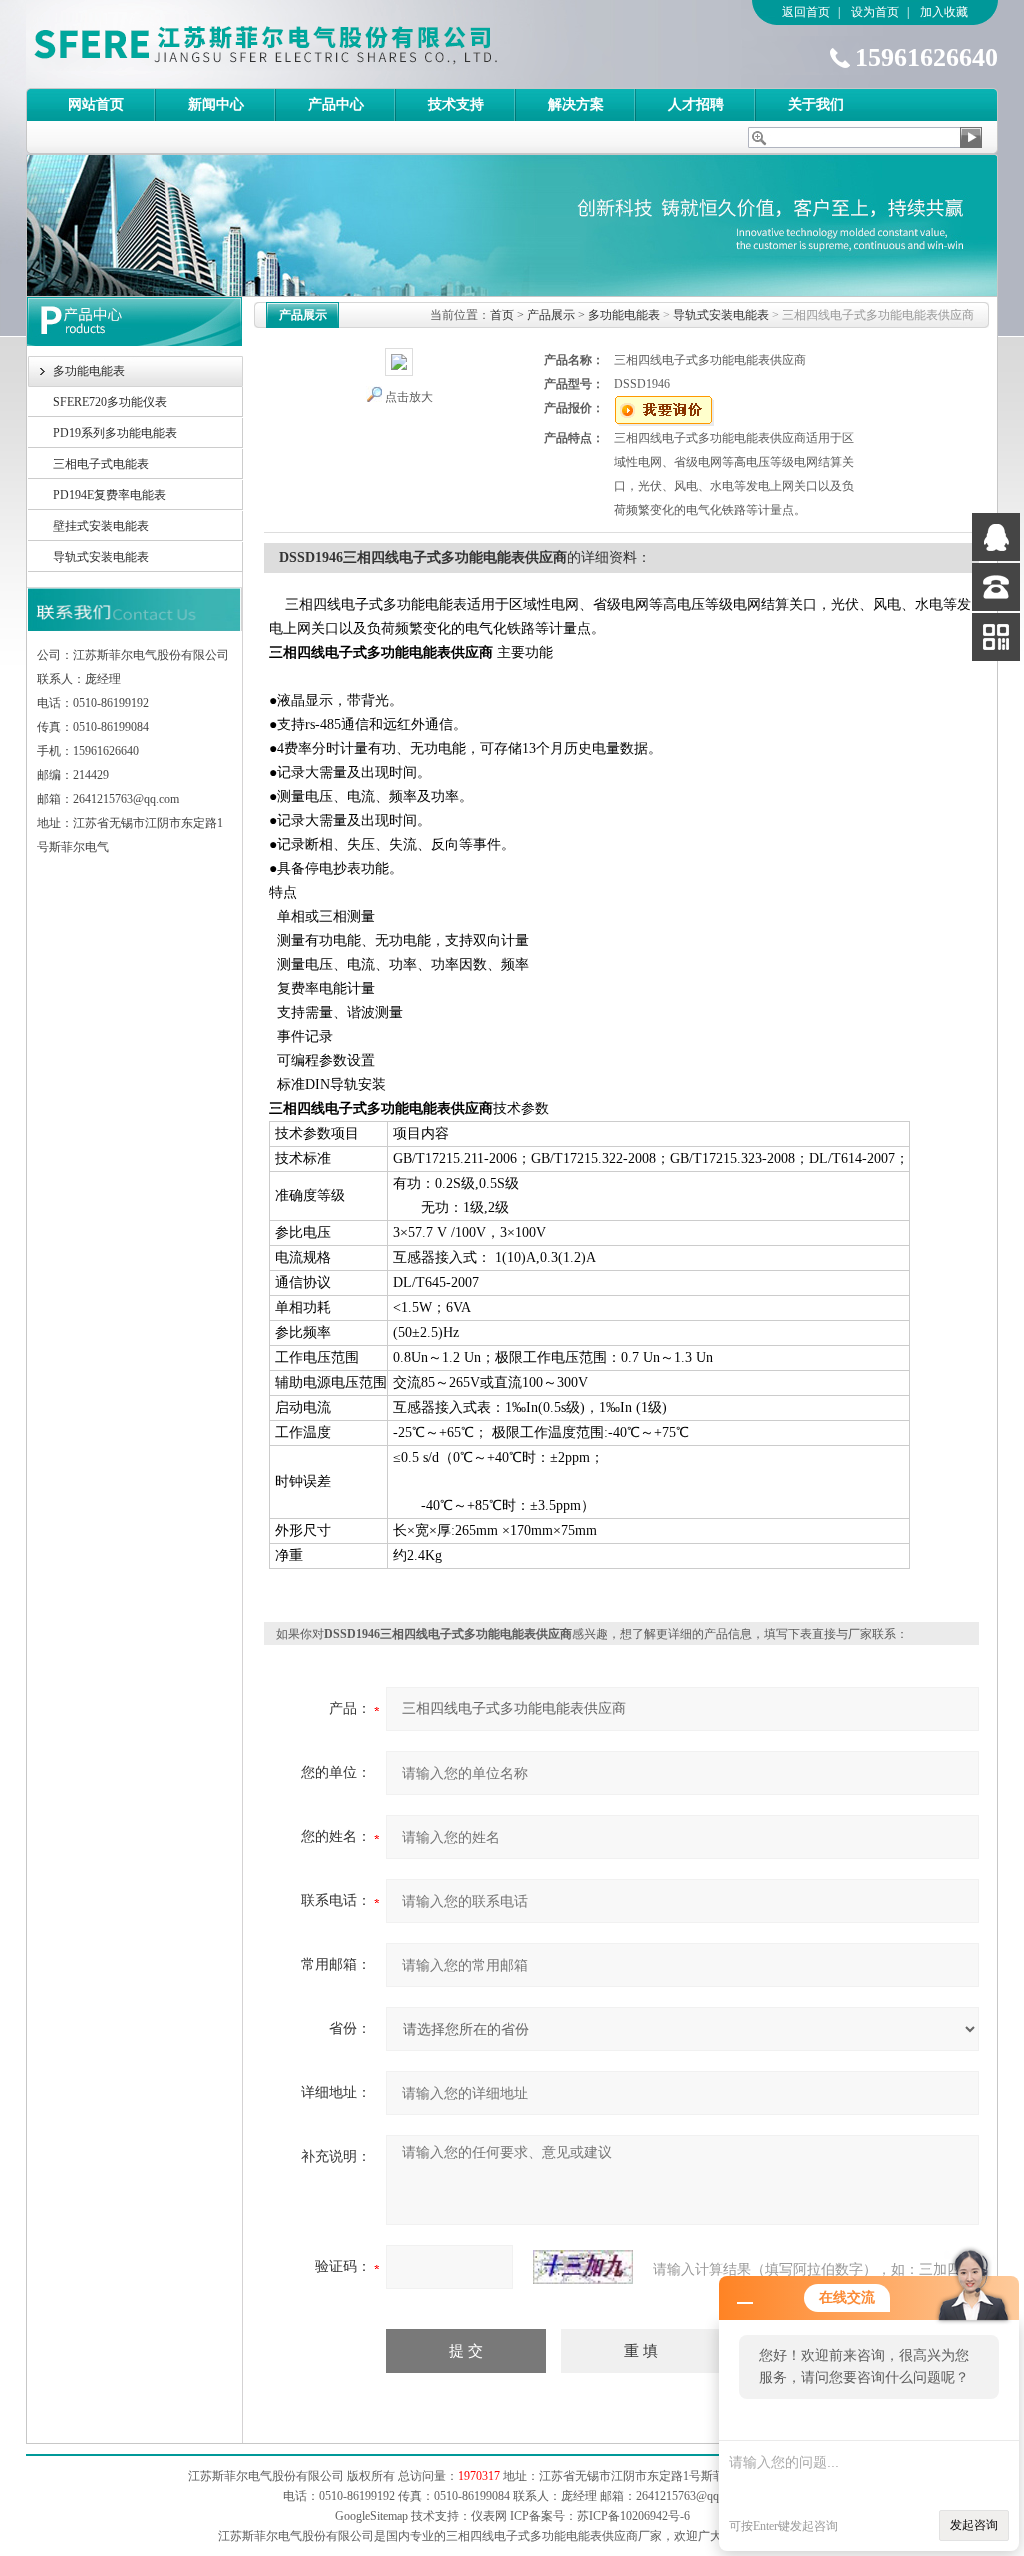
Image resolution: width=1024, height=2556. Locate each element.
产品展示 (551, 315)
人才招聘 (696, 104)
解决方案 (576, 104)
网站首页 (96, 104)
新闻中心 (216, 104)
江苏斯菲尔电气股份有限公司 (301, 44)
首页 (502, 315)
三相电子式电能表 (101, 464)
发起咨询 (974, 2525)
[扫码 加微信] (996, 637)
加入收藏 (944, 12)
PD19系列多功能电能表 (115, 433)
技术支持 (456, 104)
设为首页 (875, 12)
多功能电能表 (89, 371)
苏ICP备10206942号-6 (633, 2516)
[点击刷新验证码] (583, 2267)
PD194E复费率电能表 (109, 495)
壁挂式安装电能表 (101, 526)
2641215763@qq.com (689, 2496)
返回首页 (806, 12)
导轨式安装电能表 (101, 557)
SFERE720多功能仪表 (110, 402)
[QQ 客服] (996, 537)
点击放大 (409, 397)
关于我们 (816, 104)
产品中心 (336, 104)
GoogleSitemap (371, 2516)
